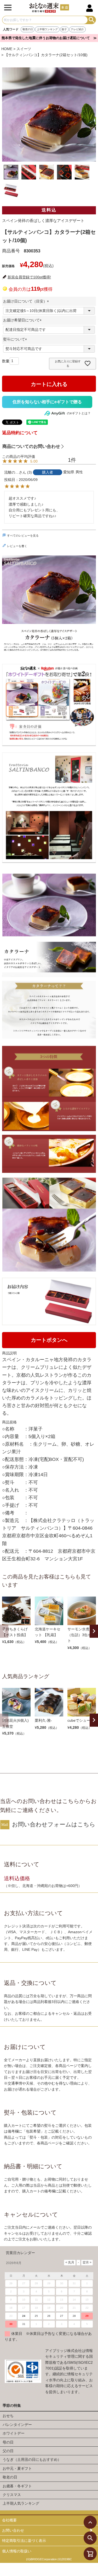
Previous (4, 1631)
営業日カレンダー (20, 2253)
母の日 (8, 2442)
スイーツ (24, 49)
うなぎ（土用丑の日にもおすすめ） (32, 2460)
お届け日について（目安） (27, 301)
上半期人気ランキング (21, 2503)
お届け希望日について (23, 320)
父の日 (8, 2451)
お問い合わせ (13, 2530)
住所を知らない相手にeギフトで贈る (47, 402)
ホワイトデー (14, 2433)
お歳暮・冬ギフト (17, 2486)
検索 (92, 20)
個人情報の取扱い (17, 2551)
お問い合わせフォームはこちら (54, 1824)
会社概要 (9, 2520)
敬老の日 (28, 29)
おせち (8, 2416)
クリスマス (12, 2495)
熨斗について (16, 339)
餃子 (64, 29)
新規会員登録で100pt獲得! (29, 277)
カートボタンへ (49, 1340)
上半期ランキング (47, 29)
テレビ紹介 (77, 29)
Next (94, 1631)
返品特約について (20, 433)
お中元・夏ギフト (17, 2468)
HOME (7, 49)
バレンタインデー (17, 2425)
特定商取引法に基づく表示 (24, 2541)
